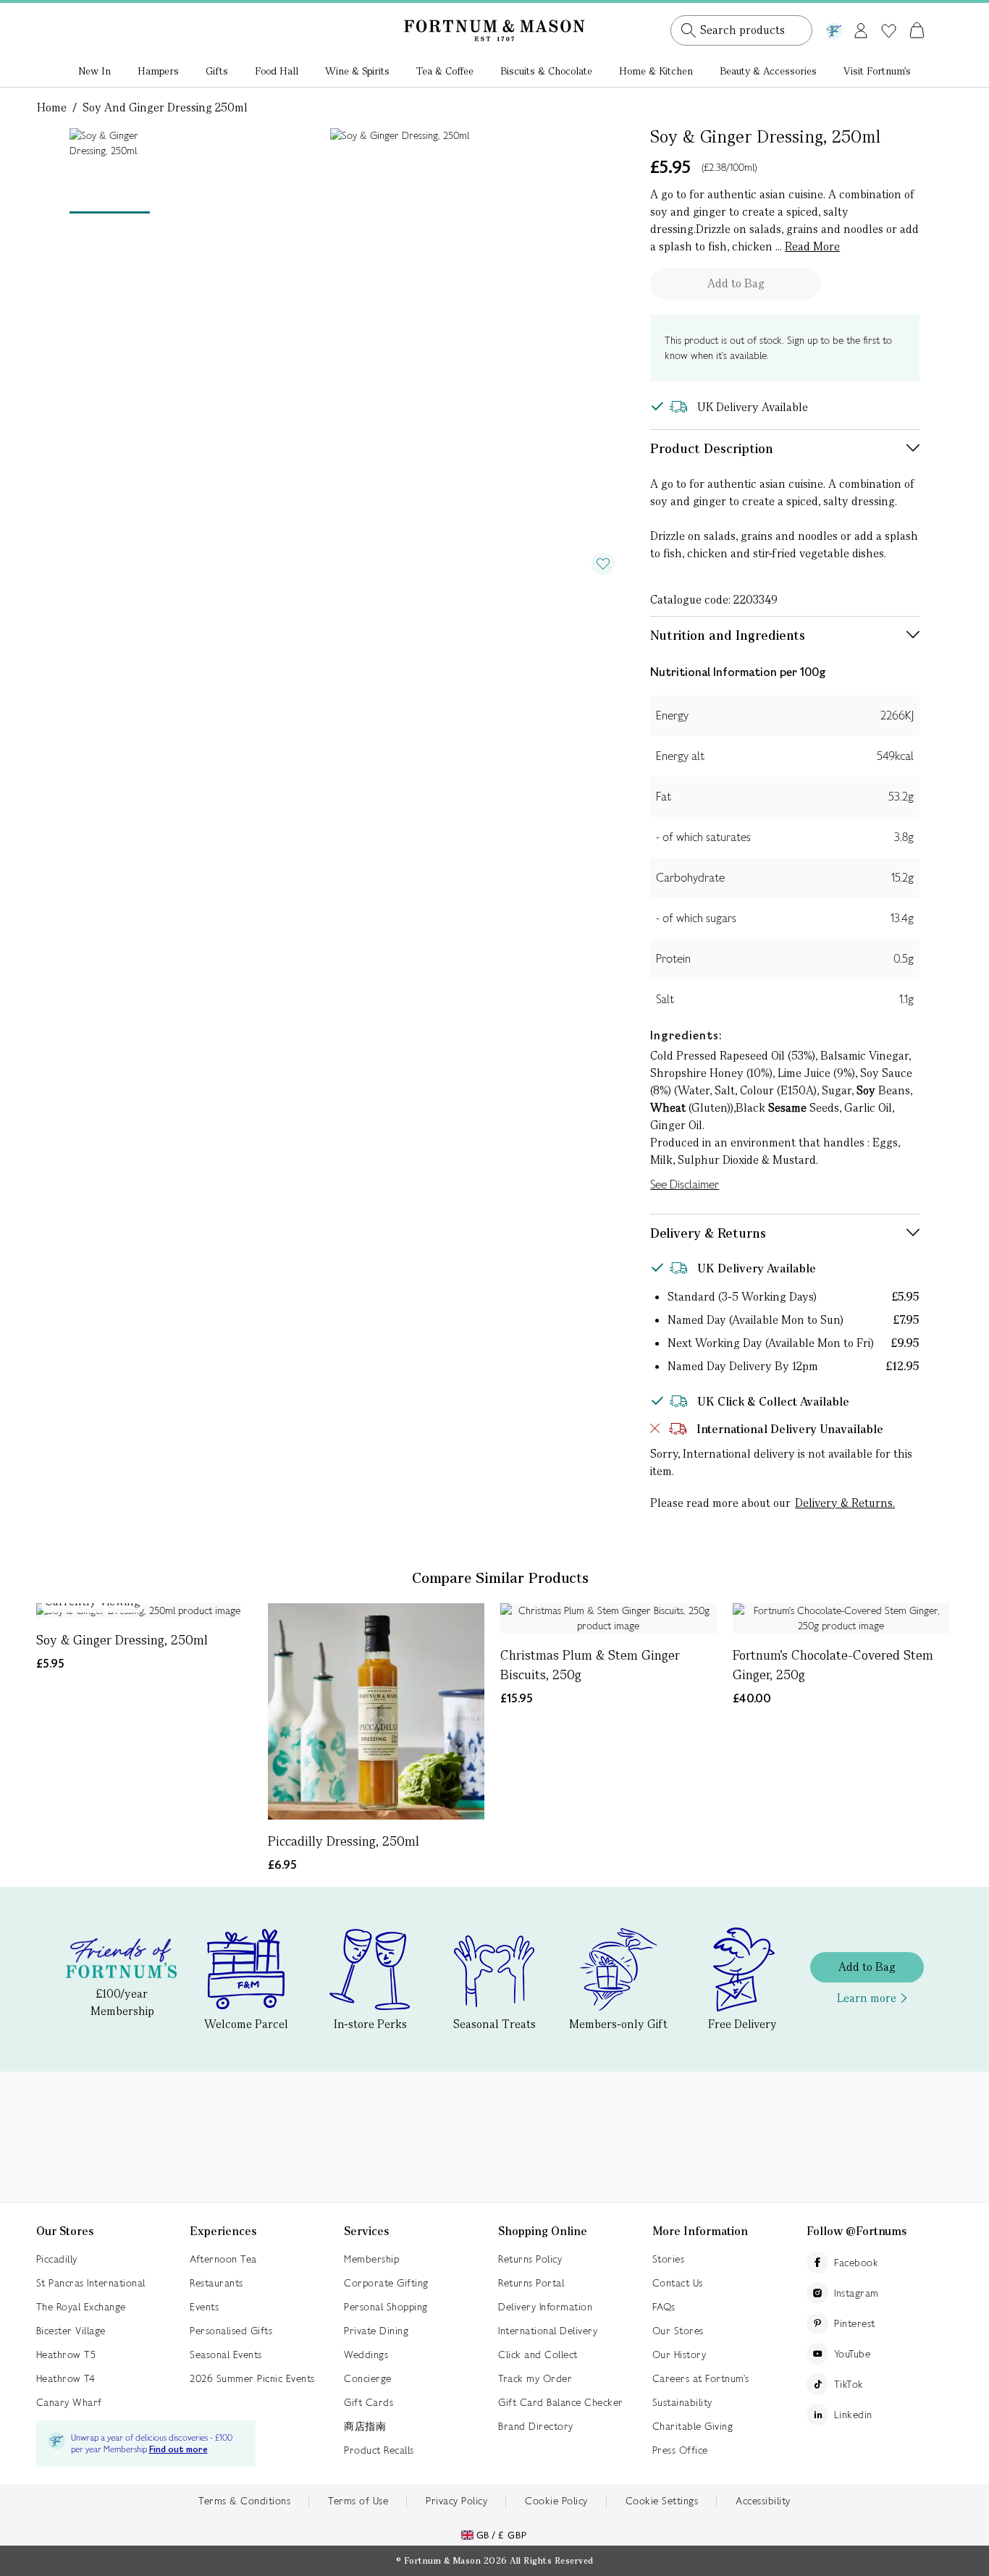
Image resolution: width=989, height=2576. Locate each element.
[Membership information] (834, 28)
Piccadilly (57, 2259)
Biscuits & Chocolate (546, 71)
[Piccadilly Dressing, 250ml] (376, 1711)
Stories (669, 2259)
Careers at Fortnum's (701, 2378)
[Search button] (689, 30)
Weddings (366, 2355)
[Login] (861, 28)
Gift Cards (369, 2402)
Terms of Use (358, 2501)
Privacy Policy (456, 2501)
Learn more (867, 1998)
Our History (679, 2355)
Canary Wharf (69, 2402)
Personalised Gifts (231, 2331)
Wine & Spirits (357, 71)
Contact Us (678, 2283)
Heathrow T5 (66, 2355)
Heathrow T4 (66, 2378)
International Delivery (548, 2331)
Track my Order (535, 2378)
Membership (371, 2259)
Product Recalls (379, 2450)
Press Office (680, 2450)
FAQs (664, 2307)
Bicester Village (71, 2331)
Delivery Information (545, 2307)
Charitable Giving (693, 2426)
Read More (812, 246)
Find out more (178, 2450)
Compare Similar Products (500, 1578)
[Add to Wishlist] (603, 564)
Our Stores (678, 2331)
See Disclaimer (685, 1184)
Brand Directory (536, 2426)
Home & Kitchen (656, 71)
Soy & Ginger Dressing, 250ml (122, 1640)
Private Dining (376, 2331)
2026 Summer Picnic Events (252, 2378)
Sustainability (682, 2402)
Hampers (158, 71)
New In (94, 71)
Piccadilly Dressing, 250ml (344, 1841)
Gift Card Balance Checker (561, 2402)
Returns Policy (530, 2259)
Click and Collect (538, 2355)
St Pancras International (91, 2283)
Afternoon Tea (223, 2259)
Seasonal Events (226, 2355)
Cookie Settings (662, 2501)
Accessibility (763, 2501)
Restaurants (216, 2283)
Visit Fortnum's (877, 71)
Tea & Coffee (445, 71)
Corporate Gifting (386, 2283)
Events (204, 2307)
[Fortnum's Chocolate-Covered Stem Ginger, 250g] (841, 1618)
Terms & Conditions (244, 2501)
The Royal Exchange (81, 2307)
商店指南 (365, 2426)
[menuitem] (94, 72)
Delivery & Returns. (845, 1503)
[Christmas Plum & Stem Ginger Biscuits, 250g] (609, 1618)
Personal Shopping (386, 2307)
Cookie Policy (556, 2501)
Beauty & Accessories (768, 71)
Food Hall (277, 71)
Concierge (368, 2378)
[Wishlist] (889, 31)
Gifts (217, 71)
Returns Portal (531, 2283)
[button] (887, 13)
